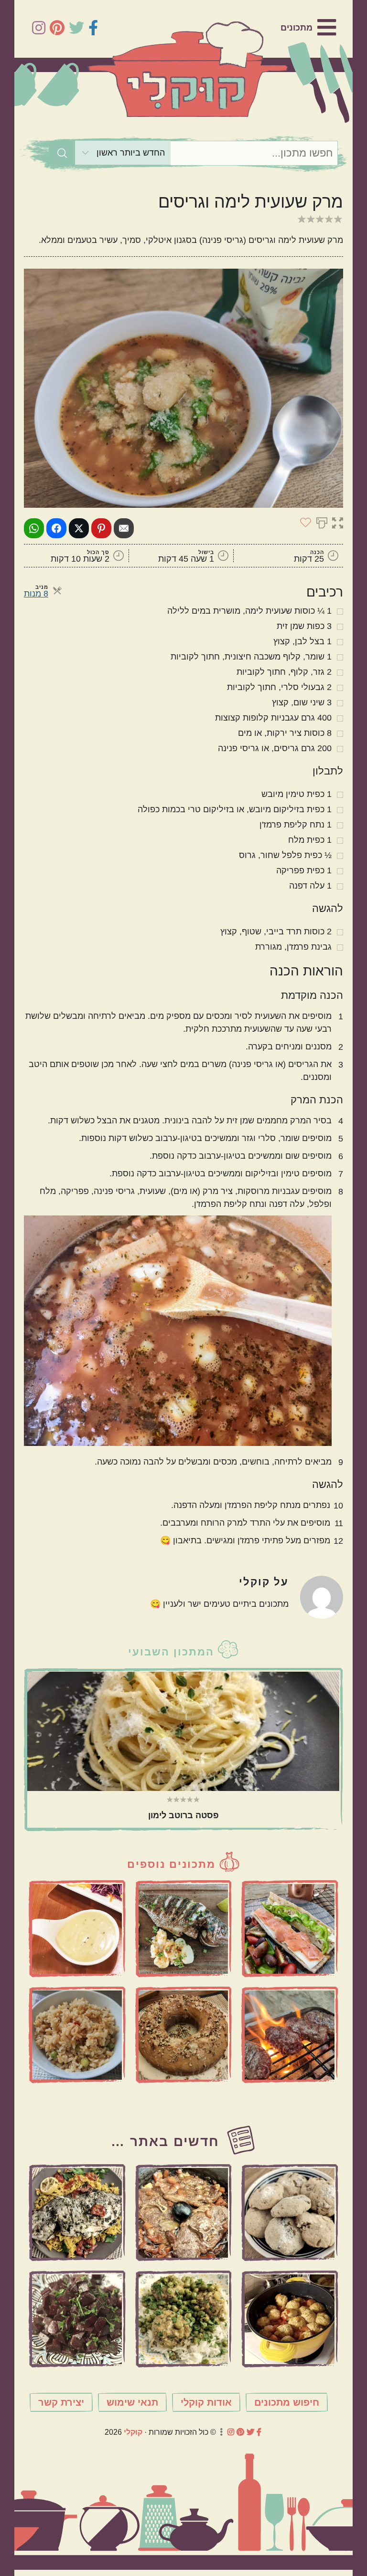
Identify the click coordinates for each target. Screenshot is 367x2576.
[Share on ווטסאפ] (34, 528)
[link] (308, 28)
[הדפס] (322, 522)
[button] (338, 522)
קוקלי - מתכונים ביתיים (188, 69)
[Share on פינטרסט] (101, 528)
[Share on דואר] (124, 528)
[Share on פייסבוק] (56, 528)
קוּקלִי (133, 2432)
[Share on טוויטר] (79, 528)
